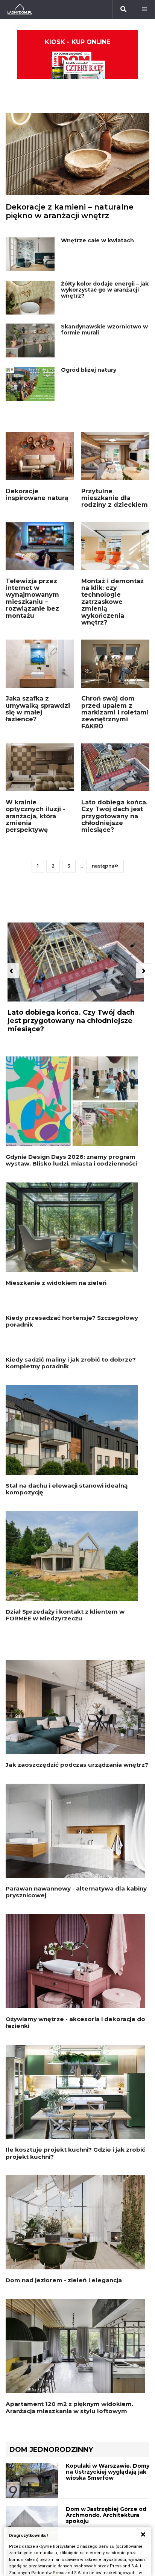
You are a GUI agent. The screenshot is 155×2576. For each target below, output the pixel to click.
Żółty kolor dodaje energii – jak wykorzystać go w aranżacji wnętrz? (105, 290)
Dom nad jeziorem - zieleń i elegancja (64, 2449)
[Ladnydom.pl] (20, 9)
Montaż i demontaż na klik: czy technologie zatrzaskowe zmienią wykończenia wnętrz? (112, 602)
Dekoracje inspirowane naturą (37, 495)
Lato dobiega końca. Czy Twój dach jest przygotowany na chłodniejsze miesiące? (114, 816)
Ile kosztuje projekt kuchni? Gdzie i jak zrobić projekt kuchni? (75, 2321)
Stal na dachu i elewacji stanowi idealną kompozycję (67, 1657)
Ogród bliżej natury (89, 370)
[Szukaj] (123, 9)
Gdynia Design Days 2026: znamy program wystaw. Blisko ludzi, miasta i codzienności (71, 1160)
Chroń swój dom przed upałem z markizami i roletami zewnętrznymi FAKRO (115, 712)
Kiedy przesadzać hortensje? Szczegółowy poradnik (72, 1405)
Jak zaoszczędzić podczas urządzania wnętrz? (77, 1933)
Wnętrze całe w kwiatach (97, 240)
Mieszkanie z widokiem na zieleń (56, 1283)
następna (103, 866)
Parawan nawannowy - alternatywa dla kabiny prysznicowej (76, 2060)
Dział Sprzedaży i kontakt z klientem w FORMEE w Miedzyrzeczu (65, 1783)
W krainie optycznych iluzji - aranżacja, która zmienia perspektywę (36, 816)
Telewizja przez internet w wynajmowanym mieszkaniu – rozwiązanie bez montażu (32, 598)
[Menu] (144, 9)
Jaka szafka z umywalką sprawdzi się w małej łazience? (38, 709)
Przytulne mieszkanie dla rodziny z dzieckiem (115, 498)
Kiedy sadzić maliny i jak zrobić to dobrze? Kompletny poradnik (71, 1531)
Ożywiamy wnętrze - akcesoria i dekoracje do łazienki (75, 2191)
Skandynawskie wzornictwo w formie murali (104, 330)
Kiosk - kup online (77, 42)
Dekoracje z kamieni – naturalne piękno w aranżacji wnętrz (70, 211)
